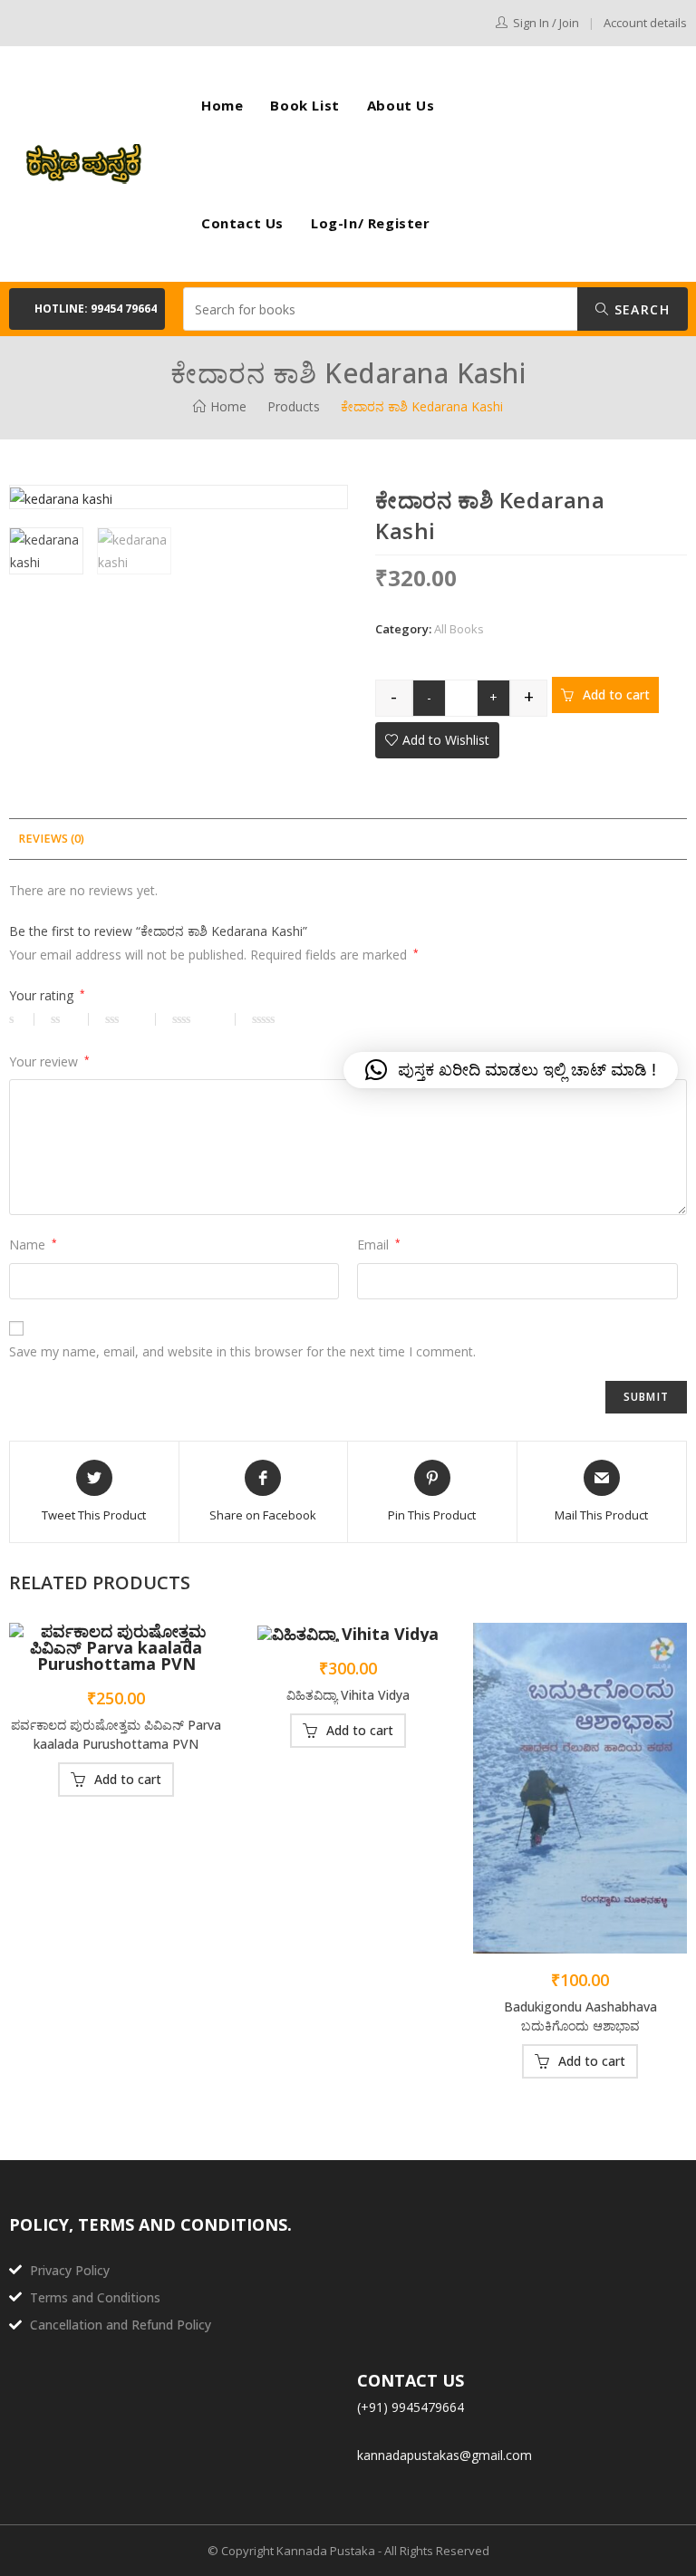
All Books (459, 629)
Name (33, 1245)
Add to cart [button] (128, 1779)
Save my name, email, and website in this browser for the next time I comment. (242, 1351)
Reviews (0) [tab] (51, 839)
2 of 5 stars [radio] (70, 1019)
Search (639, 309)
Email (379, 1245)
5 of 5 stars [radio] (290, 1019)
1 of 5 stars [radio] (22, 1019)
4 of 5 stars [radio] (204, 1019)
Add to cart (616, 695)
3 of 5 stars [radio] (130, 1019)
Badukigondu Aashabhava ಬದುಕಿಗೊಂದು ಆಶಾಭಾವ (580, 2016)
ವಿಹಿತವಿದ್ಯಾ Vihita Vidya (348, 1695)
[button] (87, 309)
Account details (645, 23)
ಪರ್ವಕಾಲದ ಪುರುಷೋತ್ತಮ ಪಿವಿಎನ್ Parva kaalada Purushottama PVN (116, 1734)
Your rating (47, 995)
